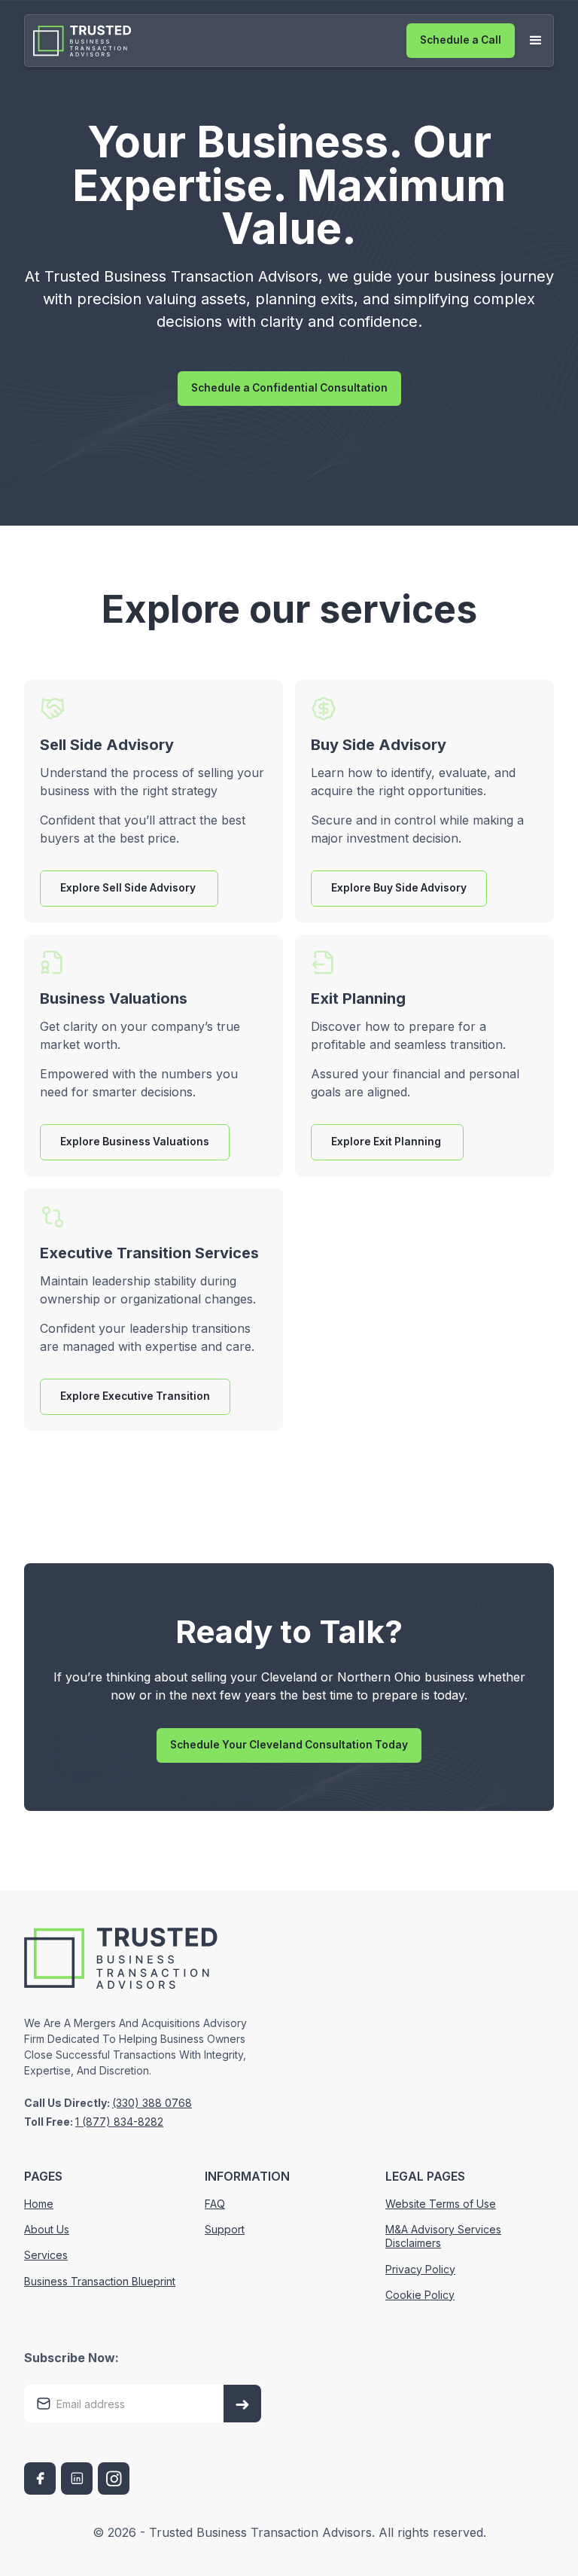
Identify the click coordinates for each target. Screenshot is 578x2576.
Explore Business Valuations (135, 1142)
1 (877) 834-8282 (119, 2122)
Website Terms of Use (441, 2204)
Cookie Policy (420, 2295)
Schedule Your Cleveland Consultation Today (289, 1745)
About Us (47, 2229)
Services (46, 2255)
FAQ (215, 2204)
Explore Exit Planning (387, 1142)
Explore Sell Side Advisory (129, 888)
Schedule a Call (461, 40)
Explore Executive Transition (135, 1396)
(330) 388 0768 (152, 2103)
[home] (87, 41)
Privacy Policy (420, 2269)
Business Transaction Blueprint (100, 2281)
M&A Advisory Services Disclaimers (443, 2236)
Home (39, 2204)
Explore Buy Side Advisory (399, 888)
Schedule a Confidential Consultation (289, 388)
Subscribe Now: (71, 2358)
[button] (536, 41)
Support (225, 2229)
